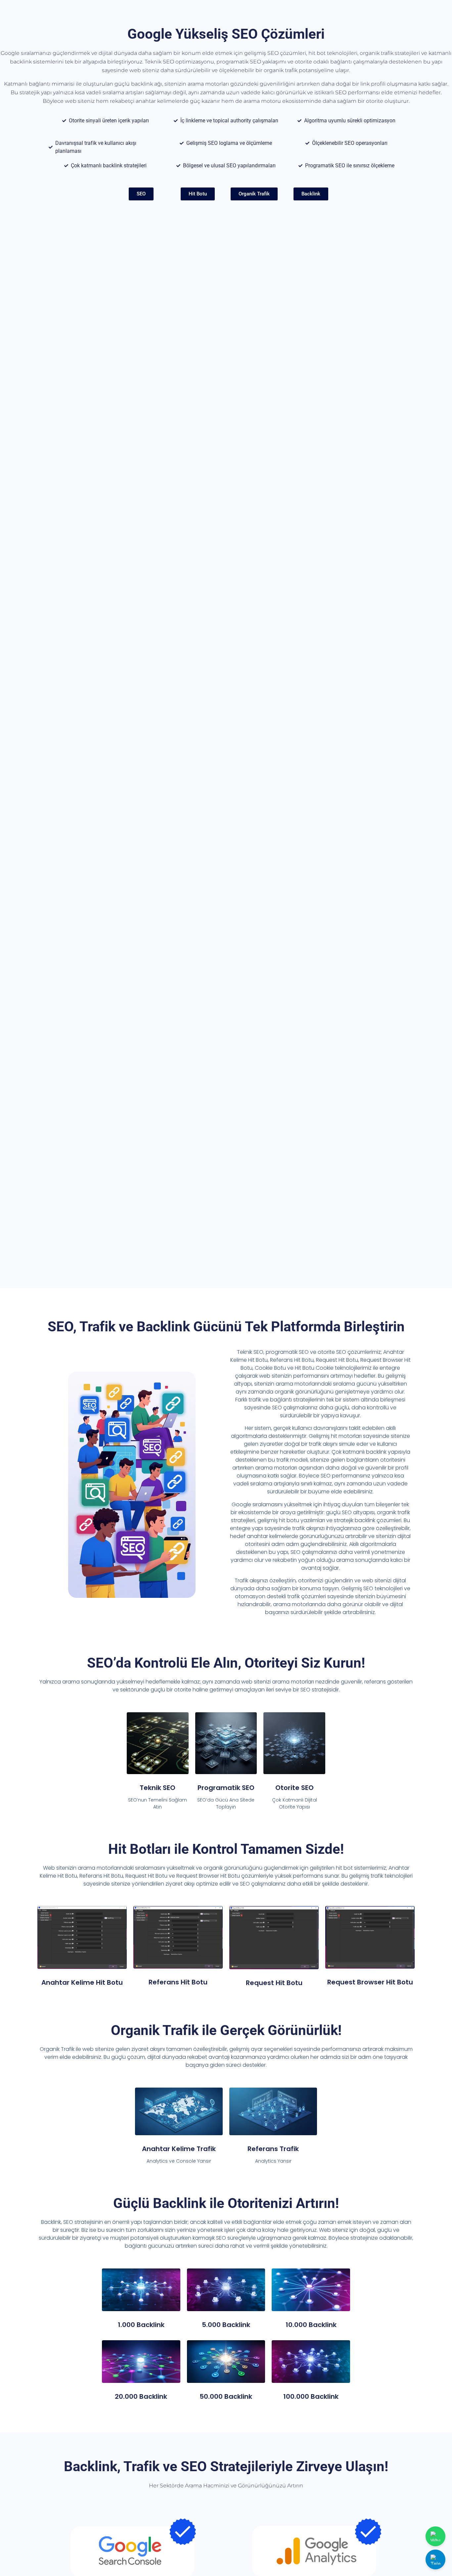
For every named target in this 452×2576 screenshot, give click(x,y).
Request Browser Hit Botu (370, 1982)
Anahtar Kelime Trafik (179, 2149)
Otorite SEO (294, 1788)
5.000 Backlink (226, 2325)
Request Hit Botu (274, 1983)
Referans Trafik (273, 2149)
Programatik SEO (226, 1788)
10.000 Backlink (311, 2325)
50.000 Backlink (226, 2396)
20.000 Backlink (141, 2396)
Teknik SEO (158, 1788)
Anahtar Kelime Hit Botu (82, 1982)
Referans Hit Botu (178, 1982)
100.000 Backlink (311, 2396)
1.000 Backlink (141, 2325)
